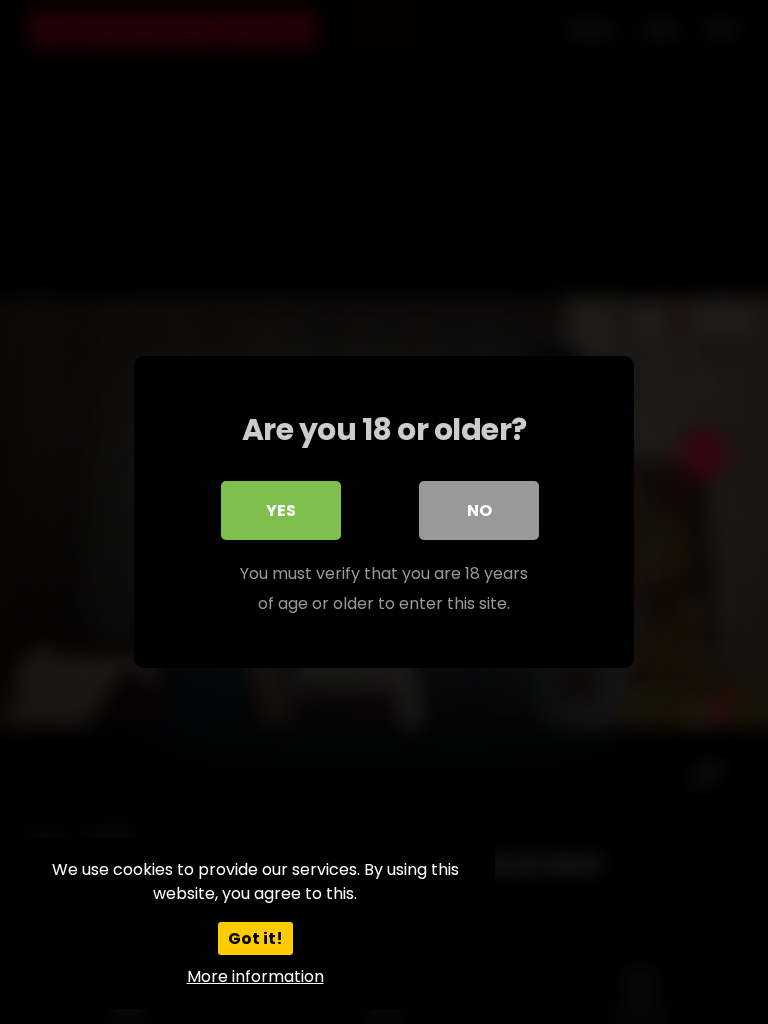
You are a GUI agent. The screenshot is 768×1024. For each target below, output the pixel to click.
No (479, 510)
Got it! (255, 938)
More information (255, 976)
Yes (281, 510)
